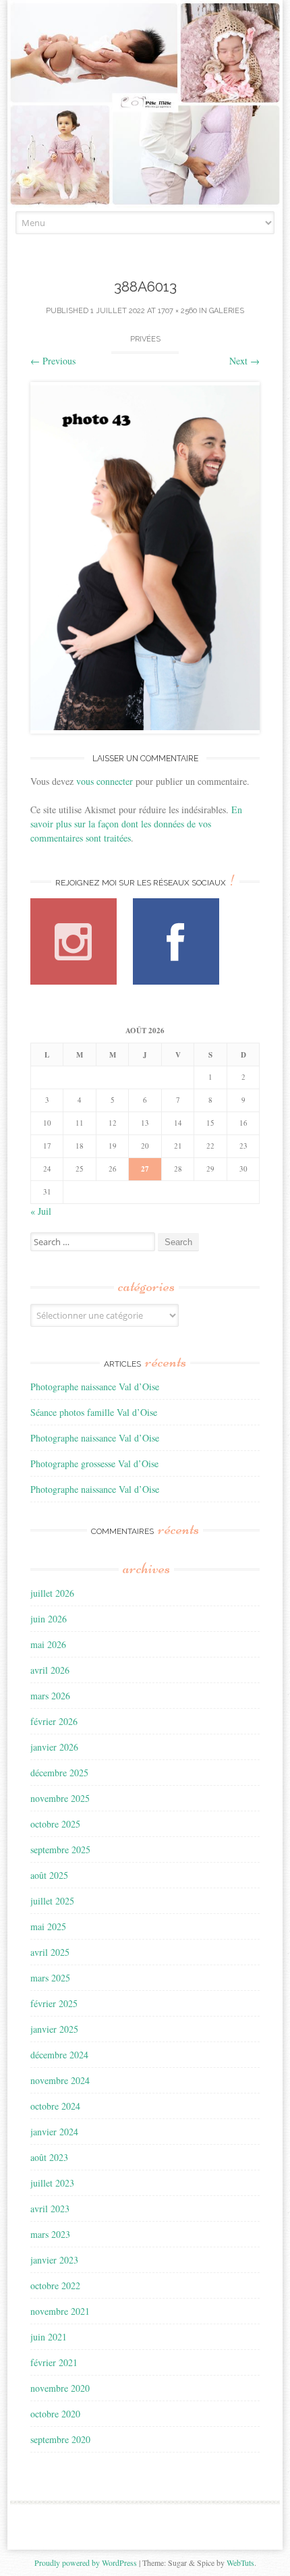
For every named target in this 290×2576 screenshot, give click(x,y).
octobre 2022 (55, 2285)
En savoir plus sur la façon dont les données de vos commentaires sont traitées (136, 824)
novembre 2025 (60, 1798)
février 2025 (54, 2003)
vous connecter (105, 781)
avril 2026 (50, 1670)
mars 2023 (50, 2234)
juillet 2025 (52, 1901)
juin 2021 (49, 2337)
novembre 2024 (60, 2080)
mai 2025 (48, 1926)
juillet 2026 (52, 1593)
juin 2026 (49, 1619)
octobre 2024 (55, 2106)
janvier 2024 (54, 2132)
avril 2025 (50, 1952)
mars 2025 (50, 1978)
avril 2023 (50, 2209)
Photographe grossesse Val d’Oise (94, 1463)
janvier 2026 (54, 1747)
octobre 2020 (55, 2414)
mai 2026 (48, 1644)
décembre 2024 (59, 2055)
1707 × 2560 (177, 311)
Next (244, 361)
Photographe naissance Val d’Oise (95, 1387)
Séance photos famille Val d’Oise (94, 1412)
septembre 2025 (60, 1849)
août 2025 (49, 1875)
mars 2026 (50, 1696)
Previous (53, 361)
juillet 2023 (52, 2183)
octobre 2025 (55, 1824)
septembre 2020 (60, 2439)
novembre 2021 (60, 2311)
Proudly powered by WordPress (86, 2563)
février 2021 (54, 2362)
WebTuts (240, 2563)
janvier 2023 (54, 2260)
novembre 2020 (60, 2388)
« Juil (41, 1211)
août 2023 (49, 2157)
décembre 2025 (59, 1773)
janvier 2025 (54, 2029)
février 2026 (54, 1721)
